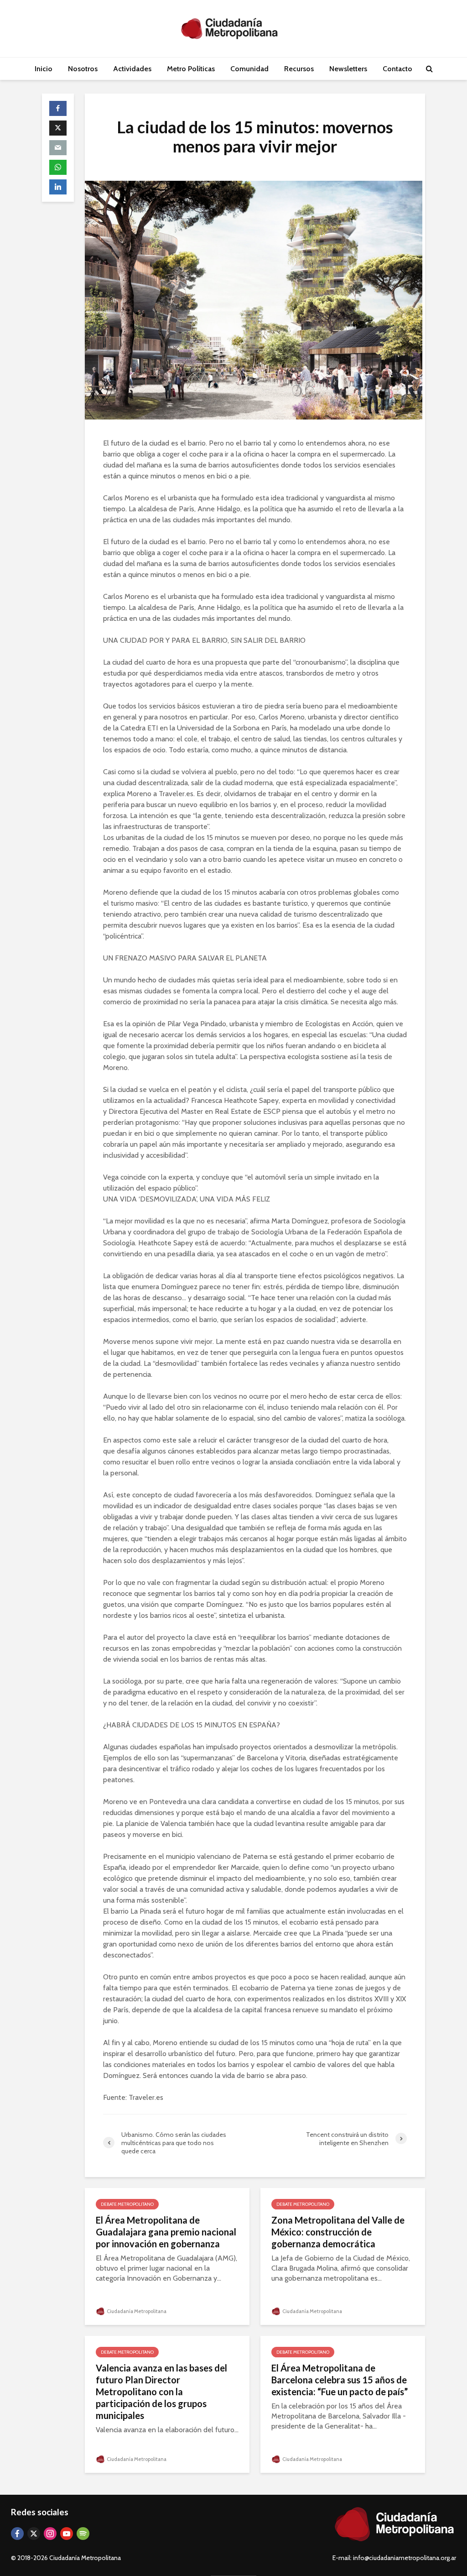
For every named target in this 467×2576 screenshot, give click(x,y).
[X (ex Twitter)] (34, 2534)
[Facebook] (17, 2534)
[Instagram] (50, 2534)
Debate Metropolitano (127, 2204)
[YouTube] (67, 2534)
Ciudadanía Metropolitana (136, 2311)
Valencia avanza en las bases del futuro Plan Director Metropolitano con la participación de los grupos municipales (161, 2392)
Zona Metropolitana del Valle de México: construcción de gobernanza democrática (338, 2232)
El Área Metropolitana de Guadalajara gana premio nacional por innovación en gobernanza (166, 2232)
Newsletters (348, 69)
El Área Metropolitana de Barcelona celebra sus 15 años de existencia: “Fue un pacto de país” (340, 2380)
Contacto (397, 69)
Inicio (44, 69)
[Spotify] (83, 2534)
